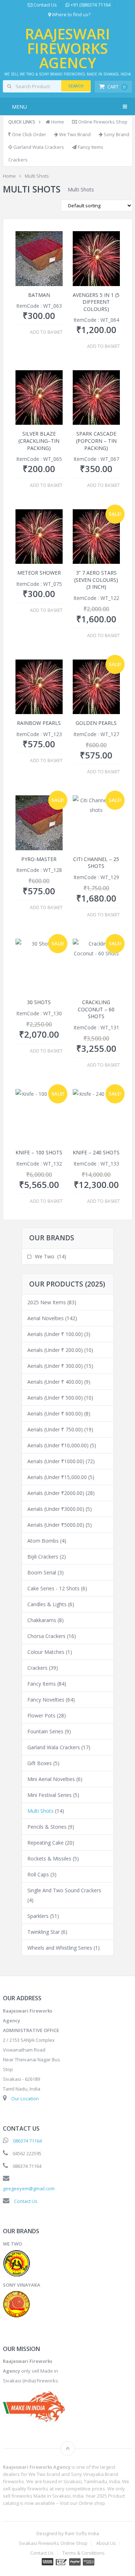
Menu (19, 107)
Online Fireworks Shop (102, 122)
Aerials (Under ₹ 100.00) (55, 1334)
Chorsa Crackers (46, 1636)
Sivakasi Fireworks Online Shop (53, 2543)
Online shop (92, 2503)
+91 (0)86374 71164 (90, 5)
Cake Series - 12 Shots (53, 1588)
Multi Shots (40, 1811)
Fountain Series (45, 1731)
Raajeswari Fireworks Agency (67, 48)
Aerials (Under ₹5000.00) (56, 1525)
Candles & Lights (47, 1604)
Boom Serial (42, 1572)
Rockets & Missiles (49, 1858)
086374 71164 (27, 2141)
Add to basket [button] (46, 332)
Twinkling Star (44, 1932)
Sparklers (38, 1916)
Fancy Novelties (46, 1700)
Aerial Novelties (46, 1318)
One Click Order (28, 134)
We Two (45, 1256)
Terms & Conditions (84, 2553)
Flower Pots (41, 1715)
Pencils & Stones (47, 1827)
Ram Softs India (82, 2533)
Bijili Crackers (43, 1557)
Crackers (18, 160)
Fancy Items (90, 147)
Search (76, 86)
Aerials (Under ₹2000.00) (56, 1493)
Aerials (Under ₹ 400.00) (55, 1382)
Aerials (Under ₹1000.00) (56, 1461)
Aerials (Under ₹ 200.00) (55, 1350)
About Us (106, 2543)
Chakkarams (42, 1620)
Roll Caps (38, 1874)
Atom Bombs (43, 1541)
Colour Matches (46, 1652)
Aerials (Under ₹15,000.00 (57, 1477)
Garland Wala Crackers (38, 147)
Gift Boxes (40, 1763)
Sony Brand (116, 134)
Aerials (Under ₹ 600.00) (55, 1414)
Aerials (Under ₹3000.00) (56, 1509)
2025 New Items (47, 1302)
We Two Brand (74, 134)
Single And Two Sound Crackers (64, 1890)
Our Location (25, 2099)
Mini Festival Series (49, 1795)
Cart (116, 87)
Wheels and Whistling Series (60, 1948)
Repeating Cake (46, 1843)
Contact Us (45, 5)
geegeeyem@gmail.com (29, 2188)
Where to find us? (71, 15)
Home (57, 122)
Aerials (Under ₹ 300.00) (55, 1366)
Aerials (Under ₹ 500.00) (55, 1398)
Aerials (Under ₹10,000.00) (58, 1445)
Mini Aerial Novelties (51, 1779)
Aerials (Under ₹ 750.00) (55, 1429)
